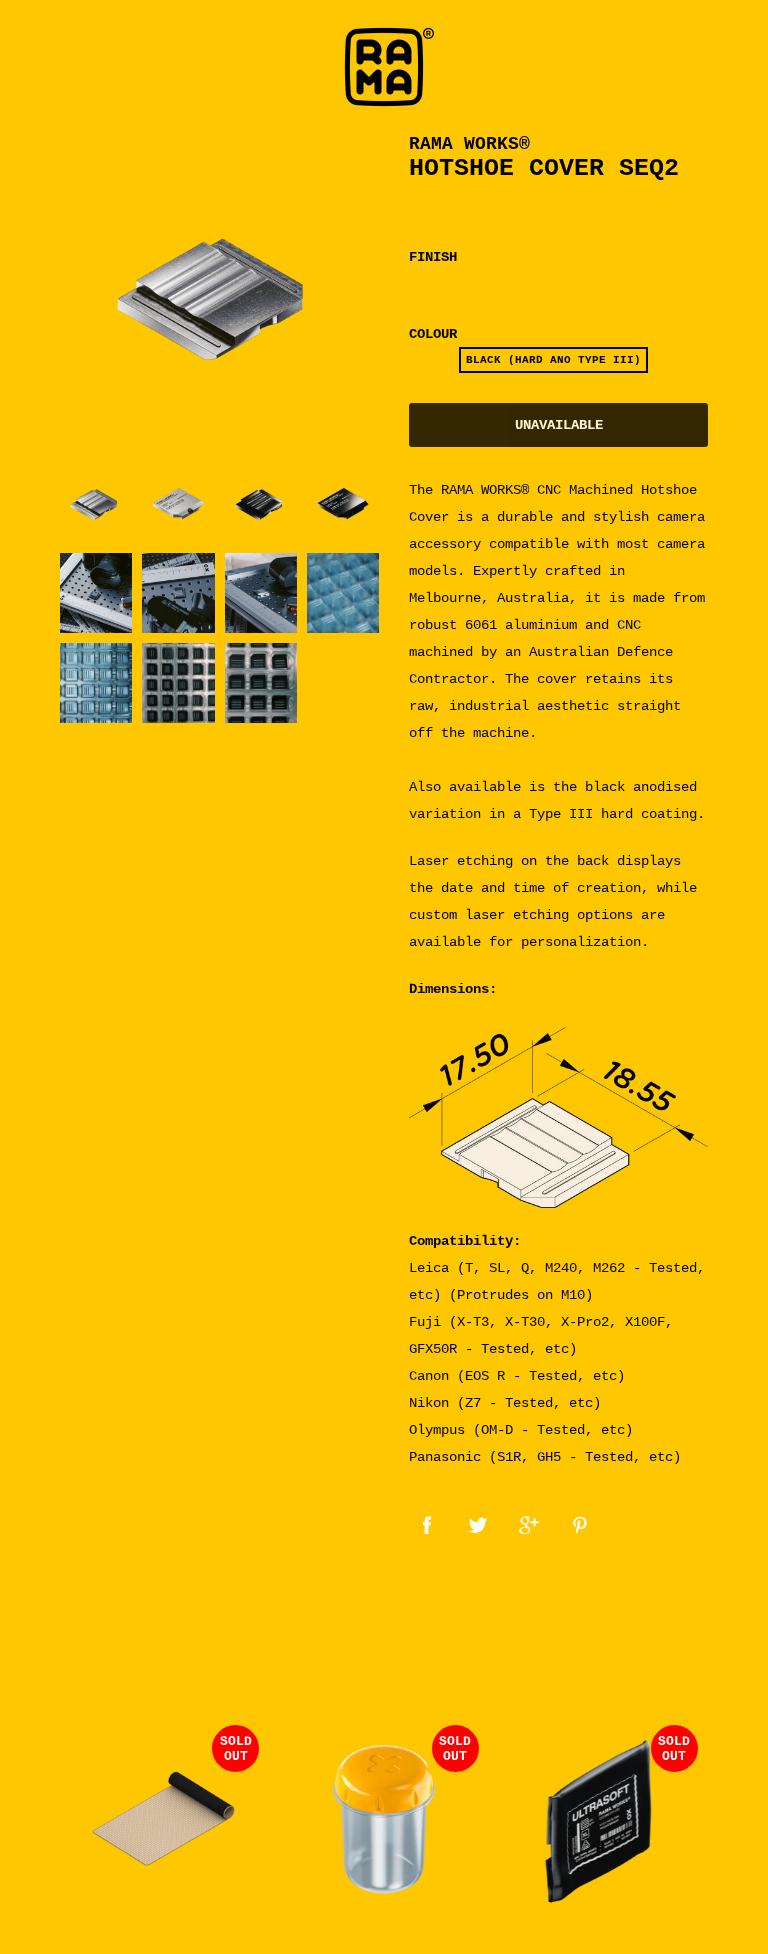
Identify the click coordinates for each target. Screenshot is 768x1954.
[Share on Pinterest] (580, 1524)
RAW (426, 360)
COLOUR (433, 334)
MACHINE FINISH (465, 283)
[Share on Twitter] (478, 1524)
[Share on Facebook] (427, 1524)
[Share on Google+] (529, 1524)
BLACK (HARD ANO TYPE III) (553, 360)
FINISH (433, 257)
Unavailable (559, 425)
